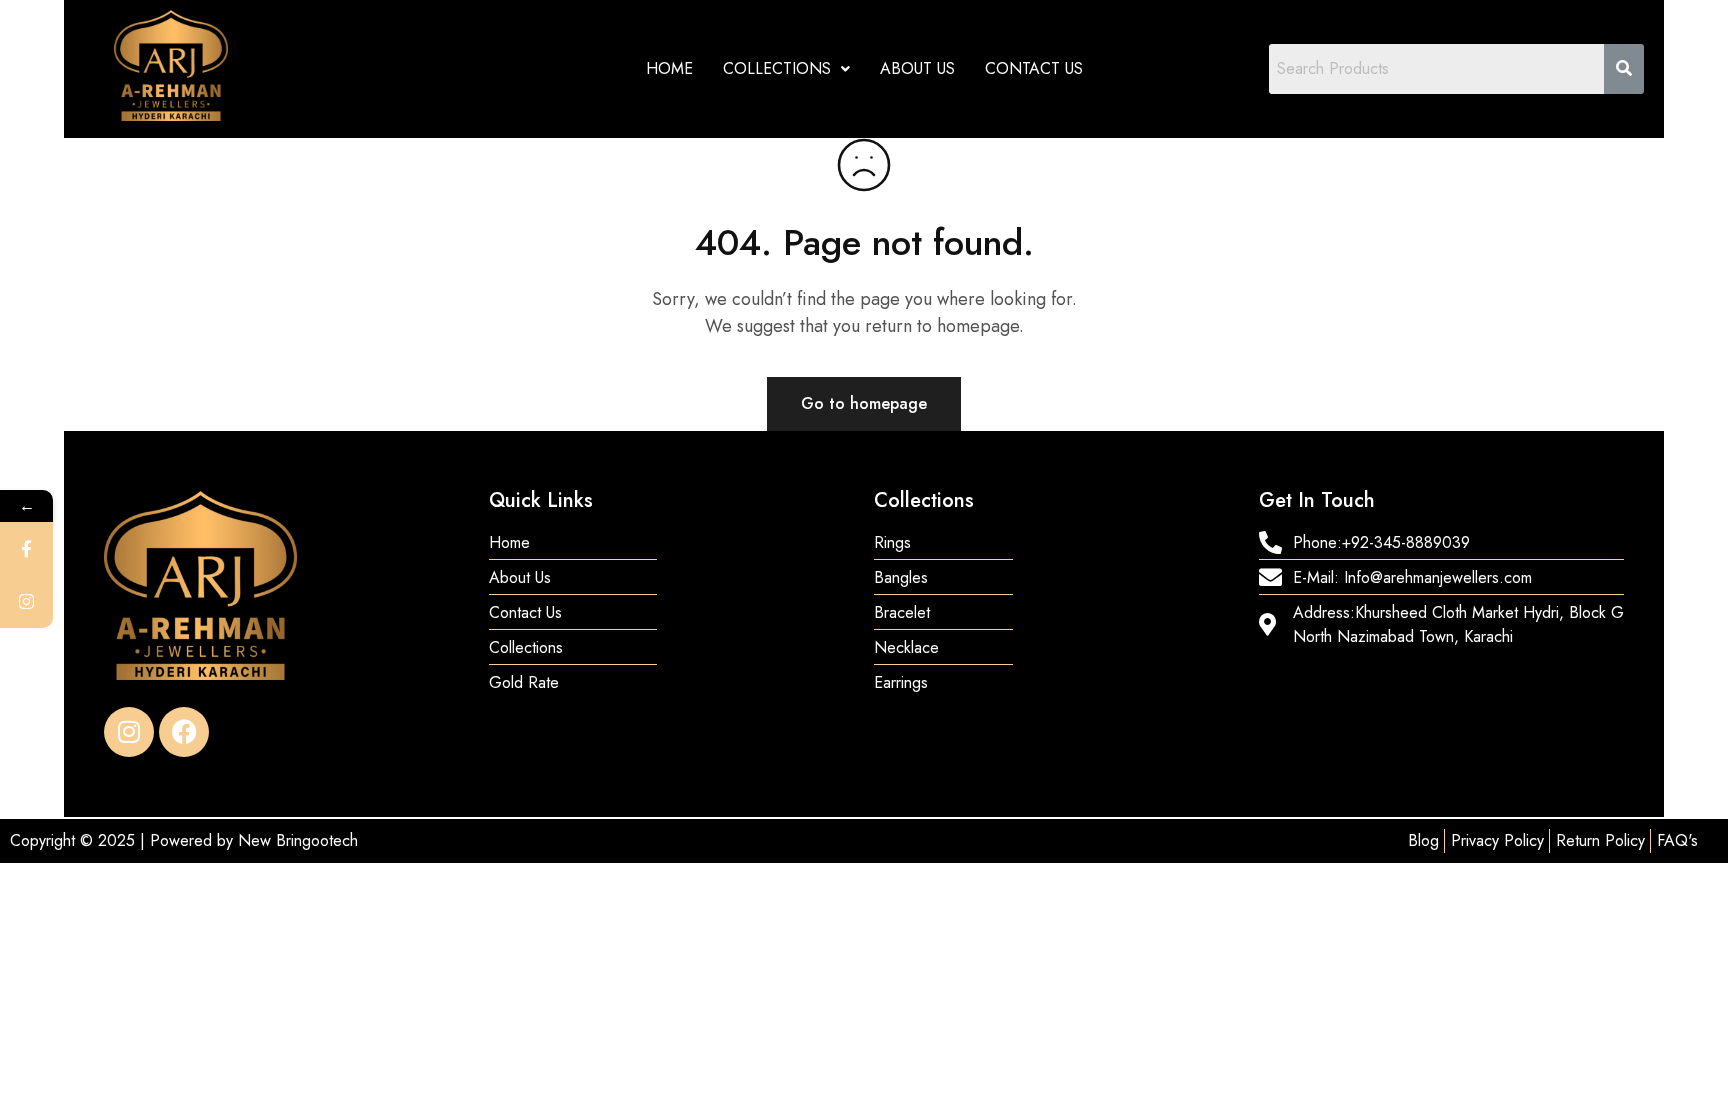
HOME (669, 68)
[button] (786, 69)
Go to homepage (864, 403)
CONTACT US (1034, 68)
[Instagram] (129, 732)
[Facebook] (184, 732)
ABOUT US (917, 68)
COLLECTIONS (777, 68)
